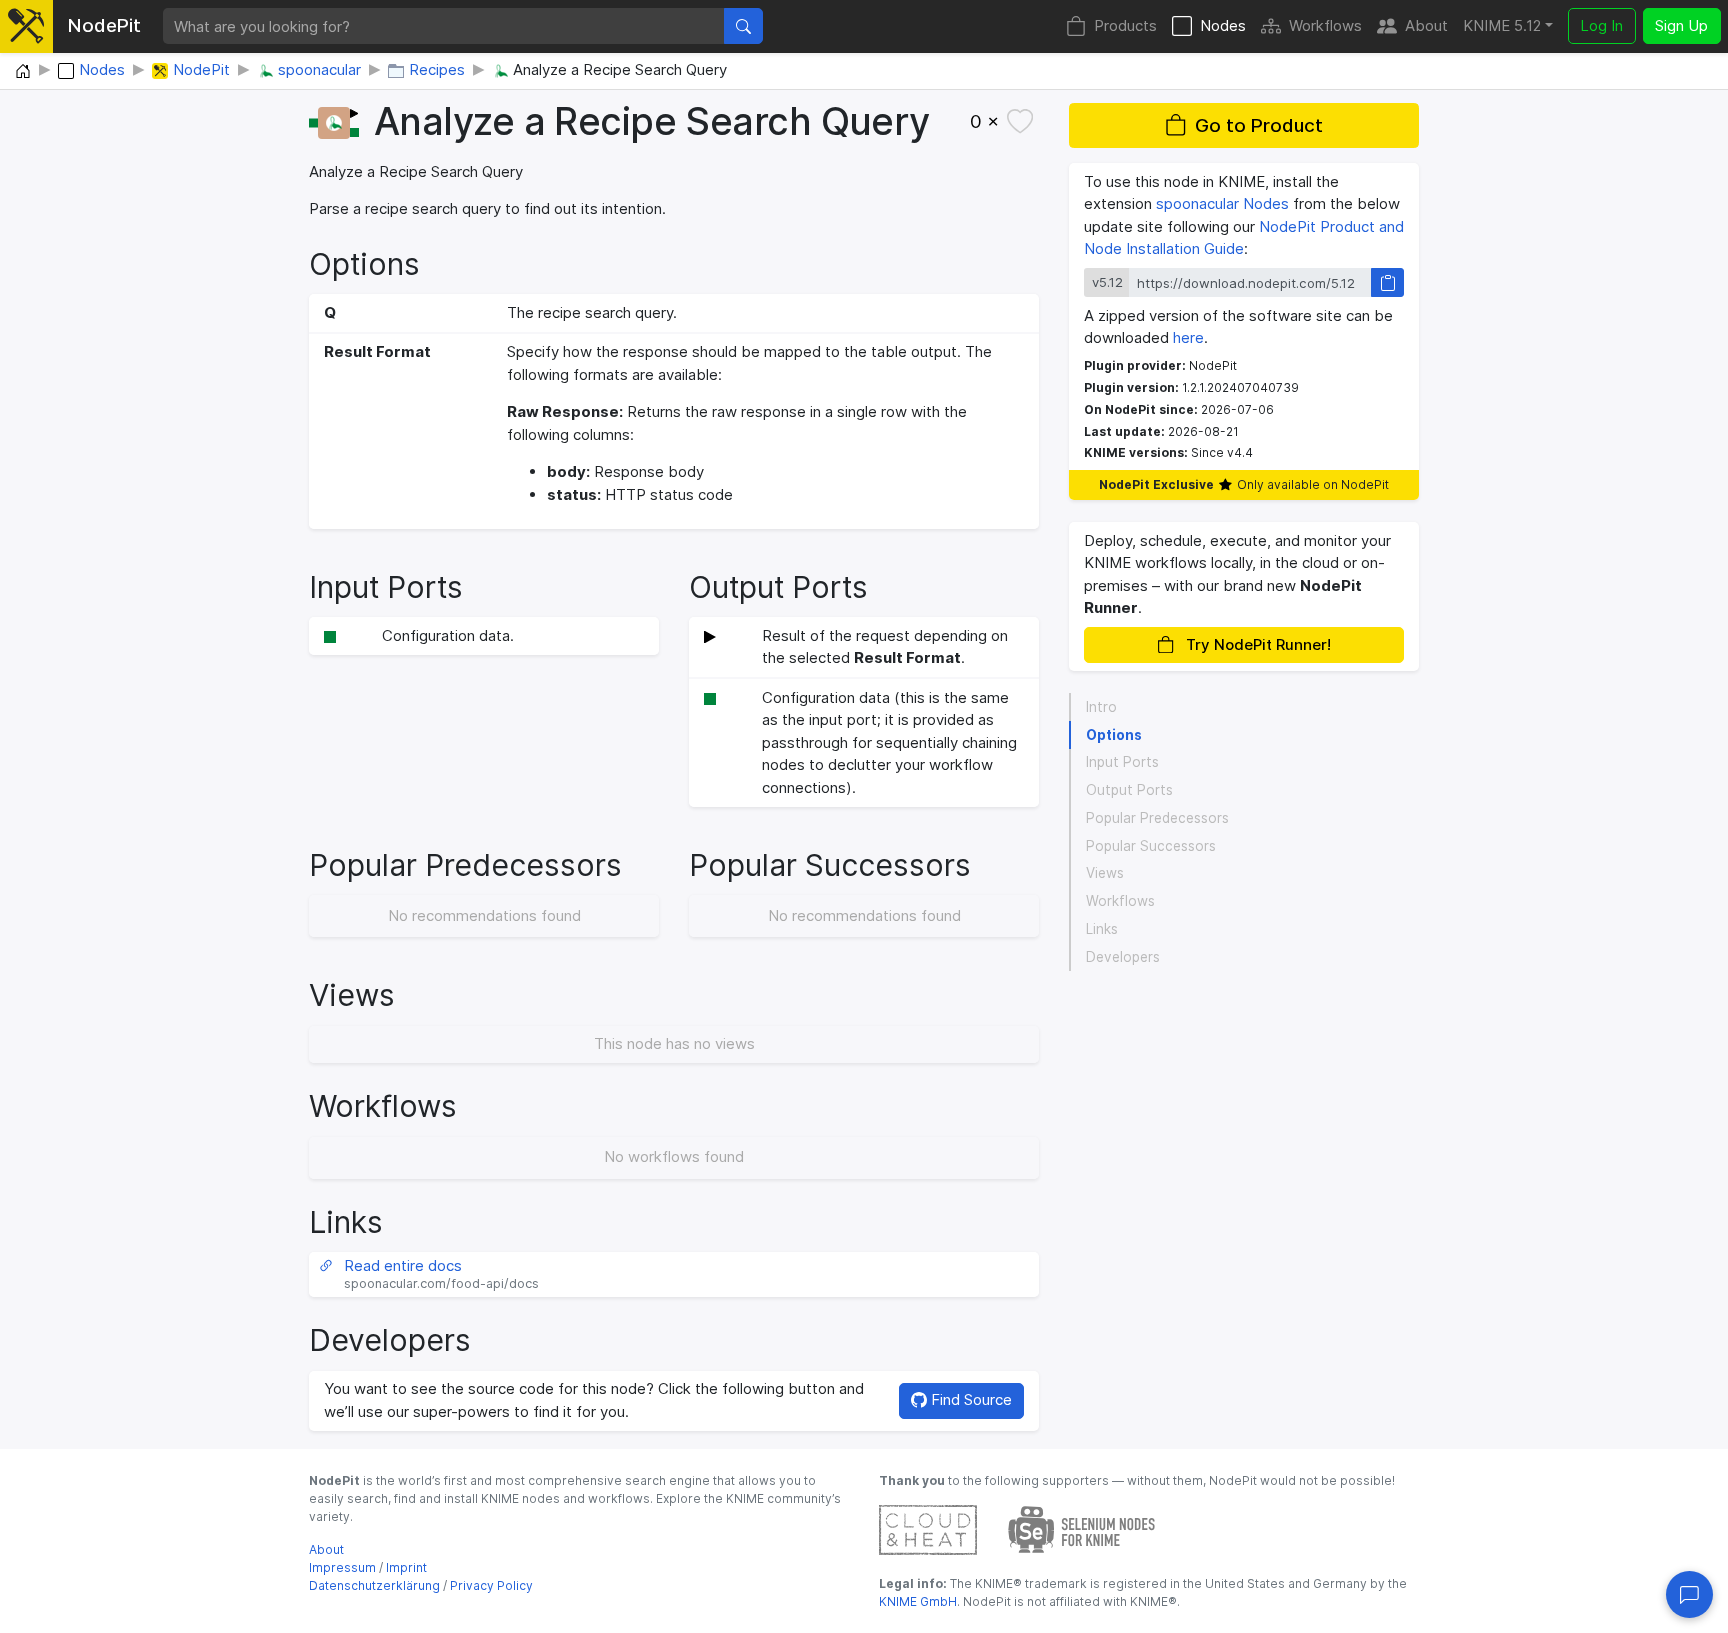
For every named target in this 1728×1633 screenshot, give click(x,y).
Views (1105, 873)
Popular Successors (1151, 846)
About (1426, 25)
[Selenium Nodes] (1082, 1528)
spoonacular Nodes (1222, 203)
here (1188, 337)
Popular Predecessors (1157, 818)
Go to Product (1259, 125)
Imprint (406, 1567)
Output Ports (1129, 790)
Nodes (1223, 25)
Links (1102, 929)
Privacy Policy (491, 1585)
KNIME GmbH (918, 1601)
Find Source (969, 1399)
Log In (1601, 25)
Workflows (1325, 25)
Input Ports (1122, 762)
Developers (1123, 957)
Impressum (342, 1567)
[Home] (23, 72)
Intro (1101, 707)
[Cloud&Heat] (928, 1528)
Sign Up (1681, 25)
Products (1125, 25)
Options (1114, 735)
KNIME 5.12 (1502, 25)
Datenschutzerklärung (374, 1585)
